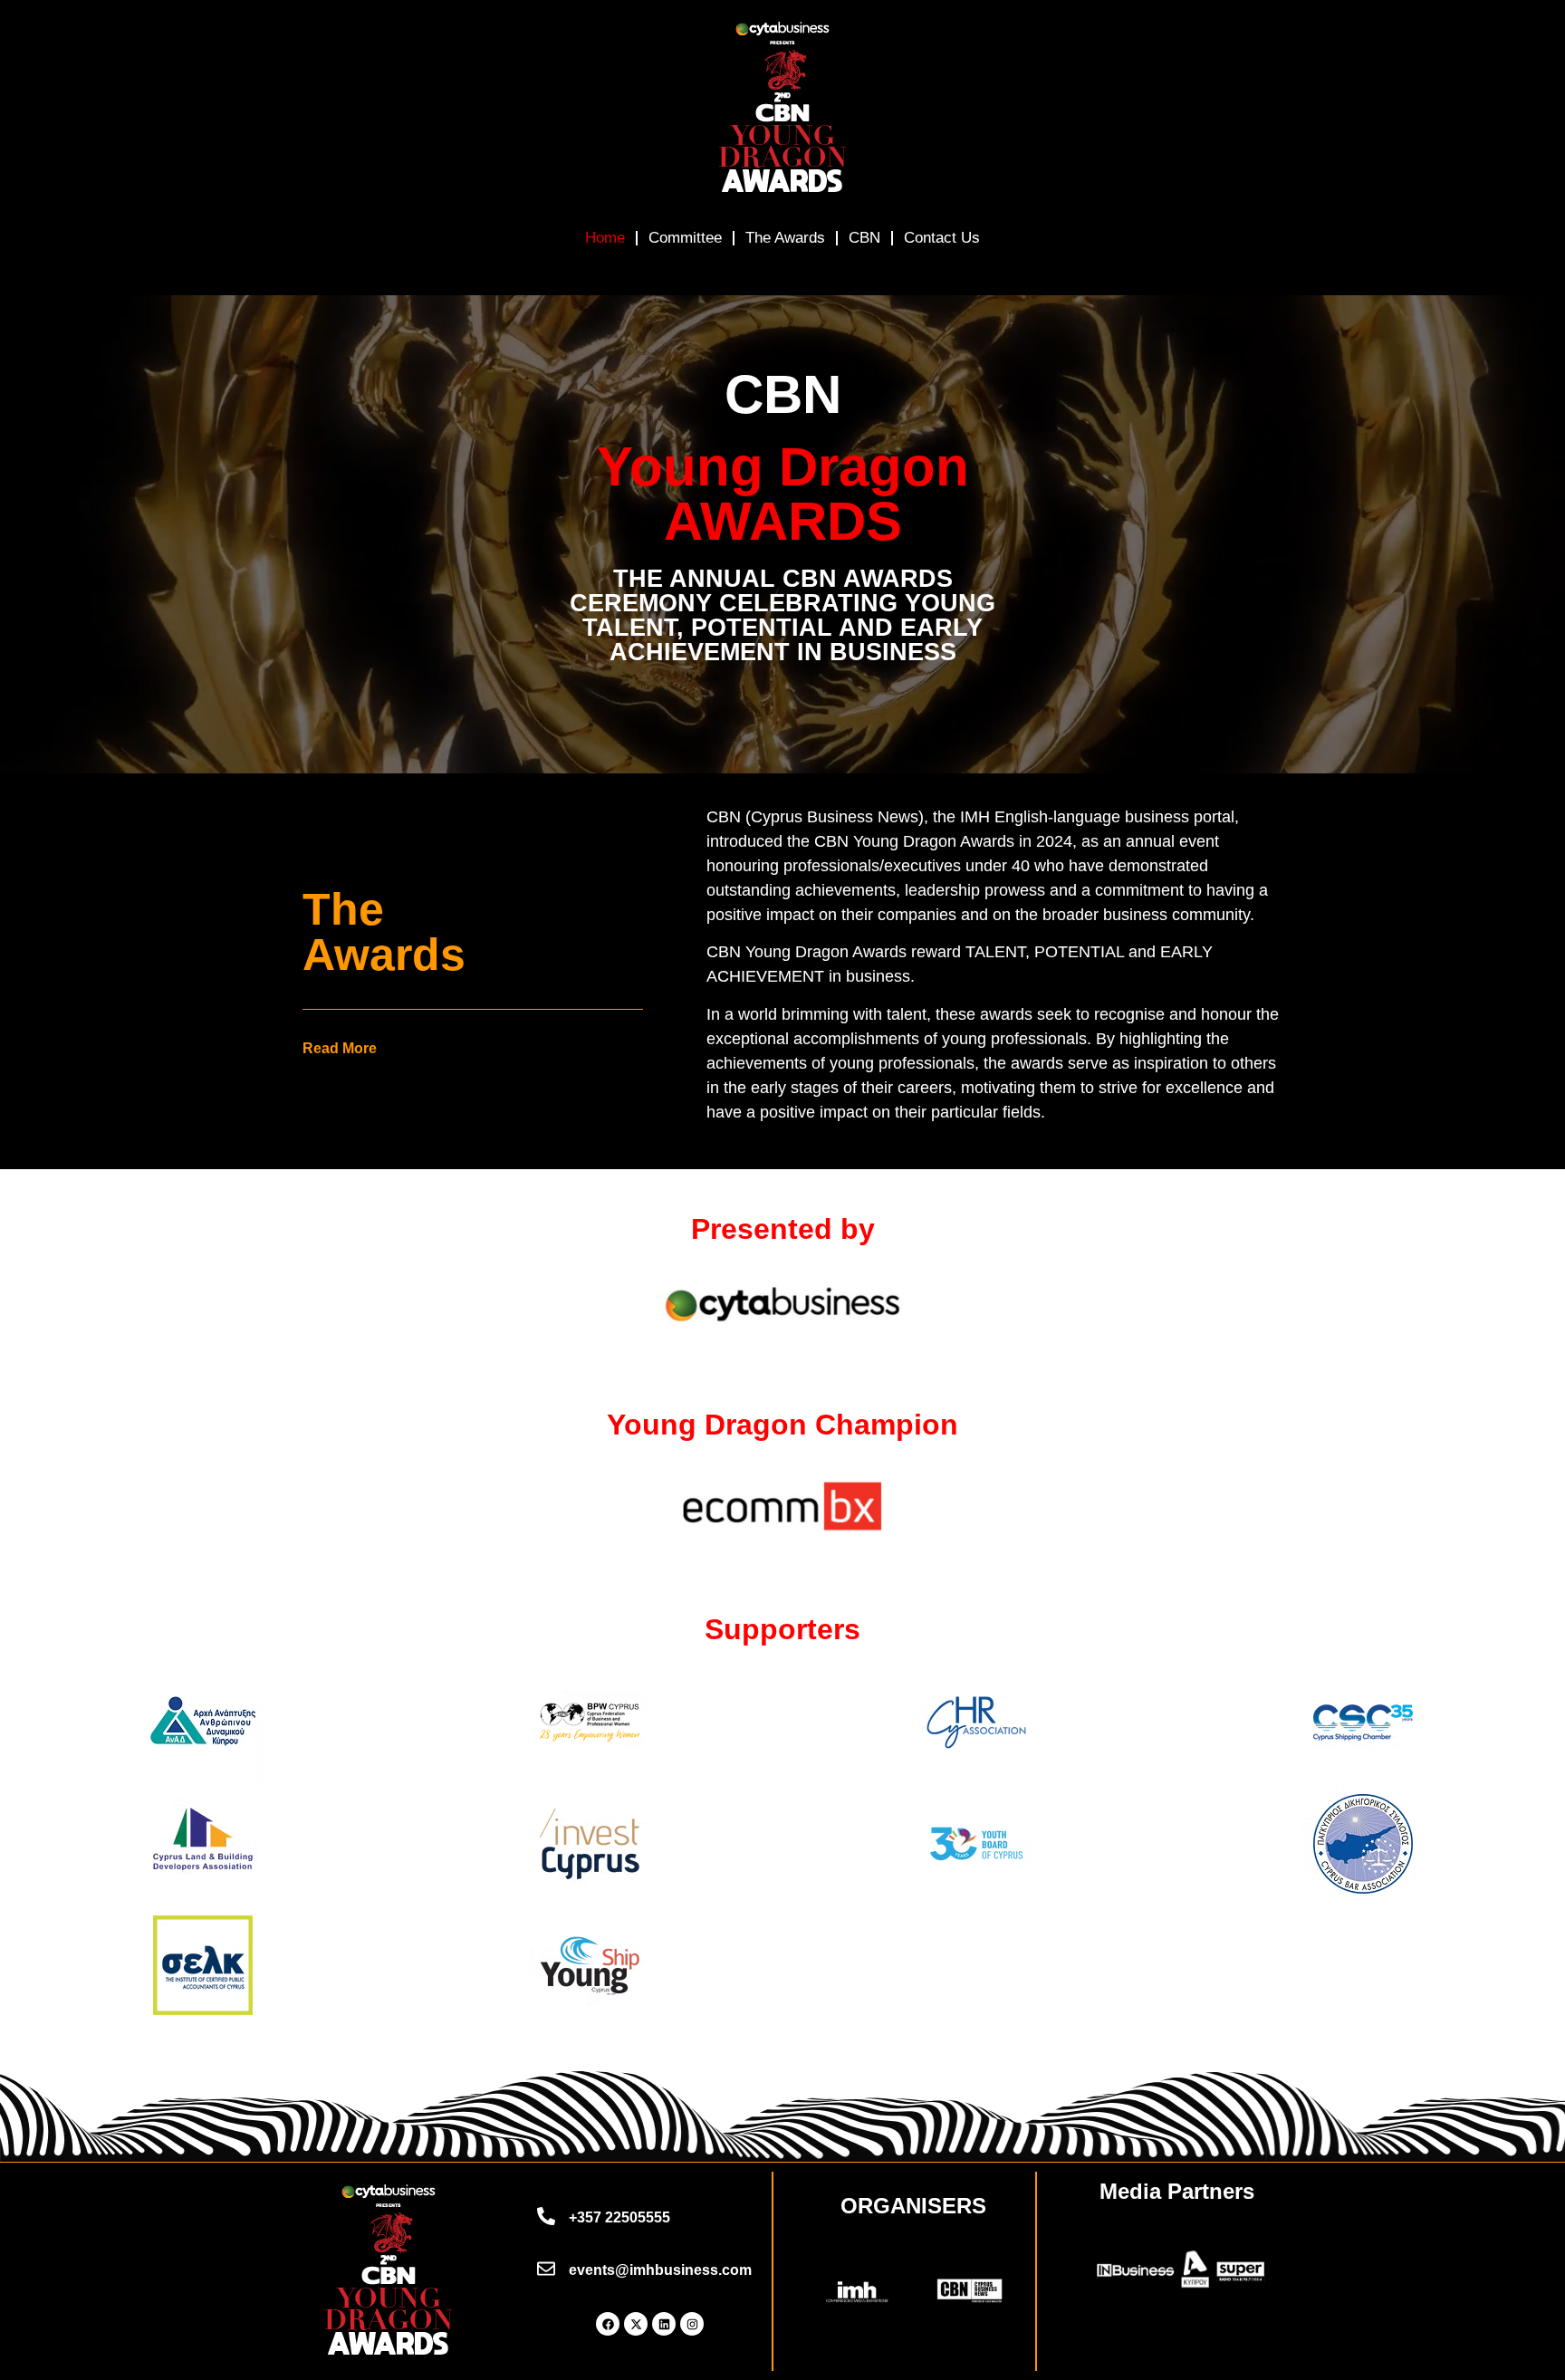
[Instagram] (692, 2324)
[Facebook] (608, 2324)
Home (605, 238)
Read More (340, 1048)
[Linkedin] (664, 2324)
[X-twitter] (636, 2324)
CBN (864, 238)
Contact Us (942, 238)
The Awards (785, 238)
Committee (685, 238)
